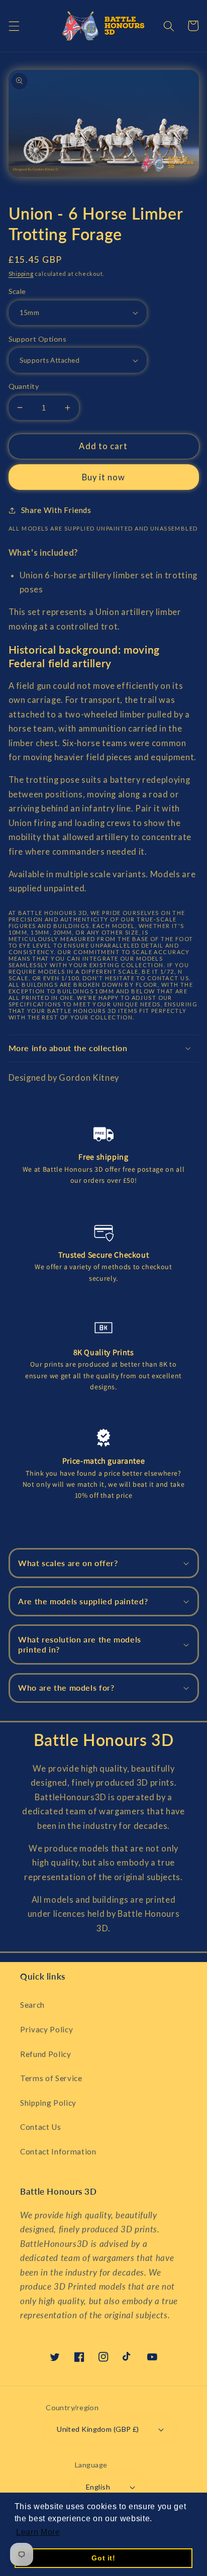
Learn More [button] (38, 2532)
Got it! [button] (103, 2558)
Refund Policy (46, 2054)
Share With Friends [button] (56, 510)
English (98, 2487)
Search (32, 2005)
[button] (14, 26)
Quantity (24, 386)
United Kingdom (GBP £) (98, 2429)
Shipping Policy (48, 2103)
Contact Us (41, 2127)
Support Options (38, 339)
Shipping (21, 274)
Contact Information (58, 2151)
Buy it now (104, 477)
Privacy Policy (46, 2029)
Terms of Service (51, 2078)
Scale (17, 291)
